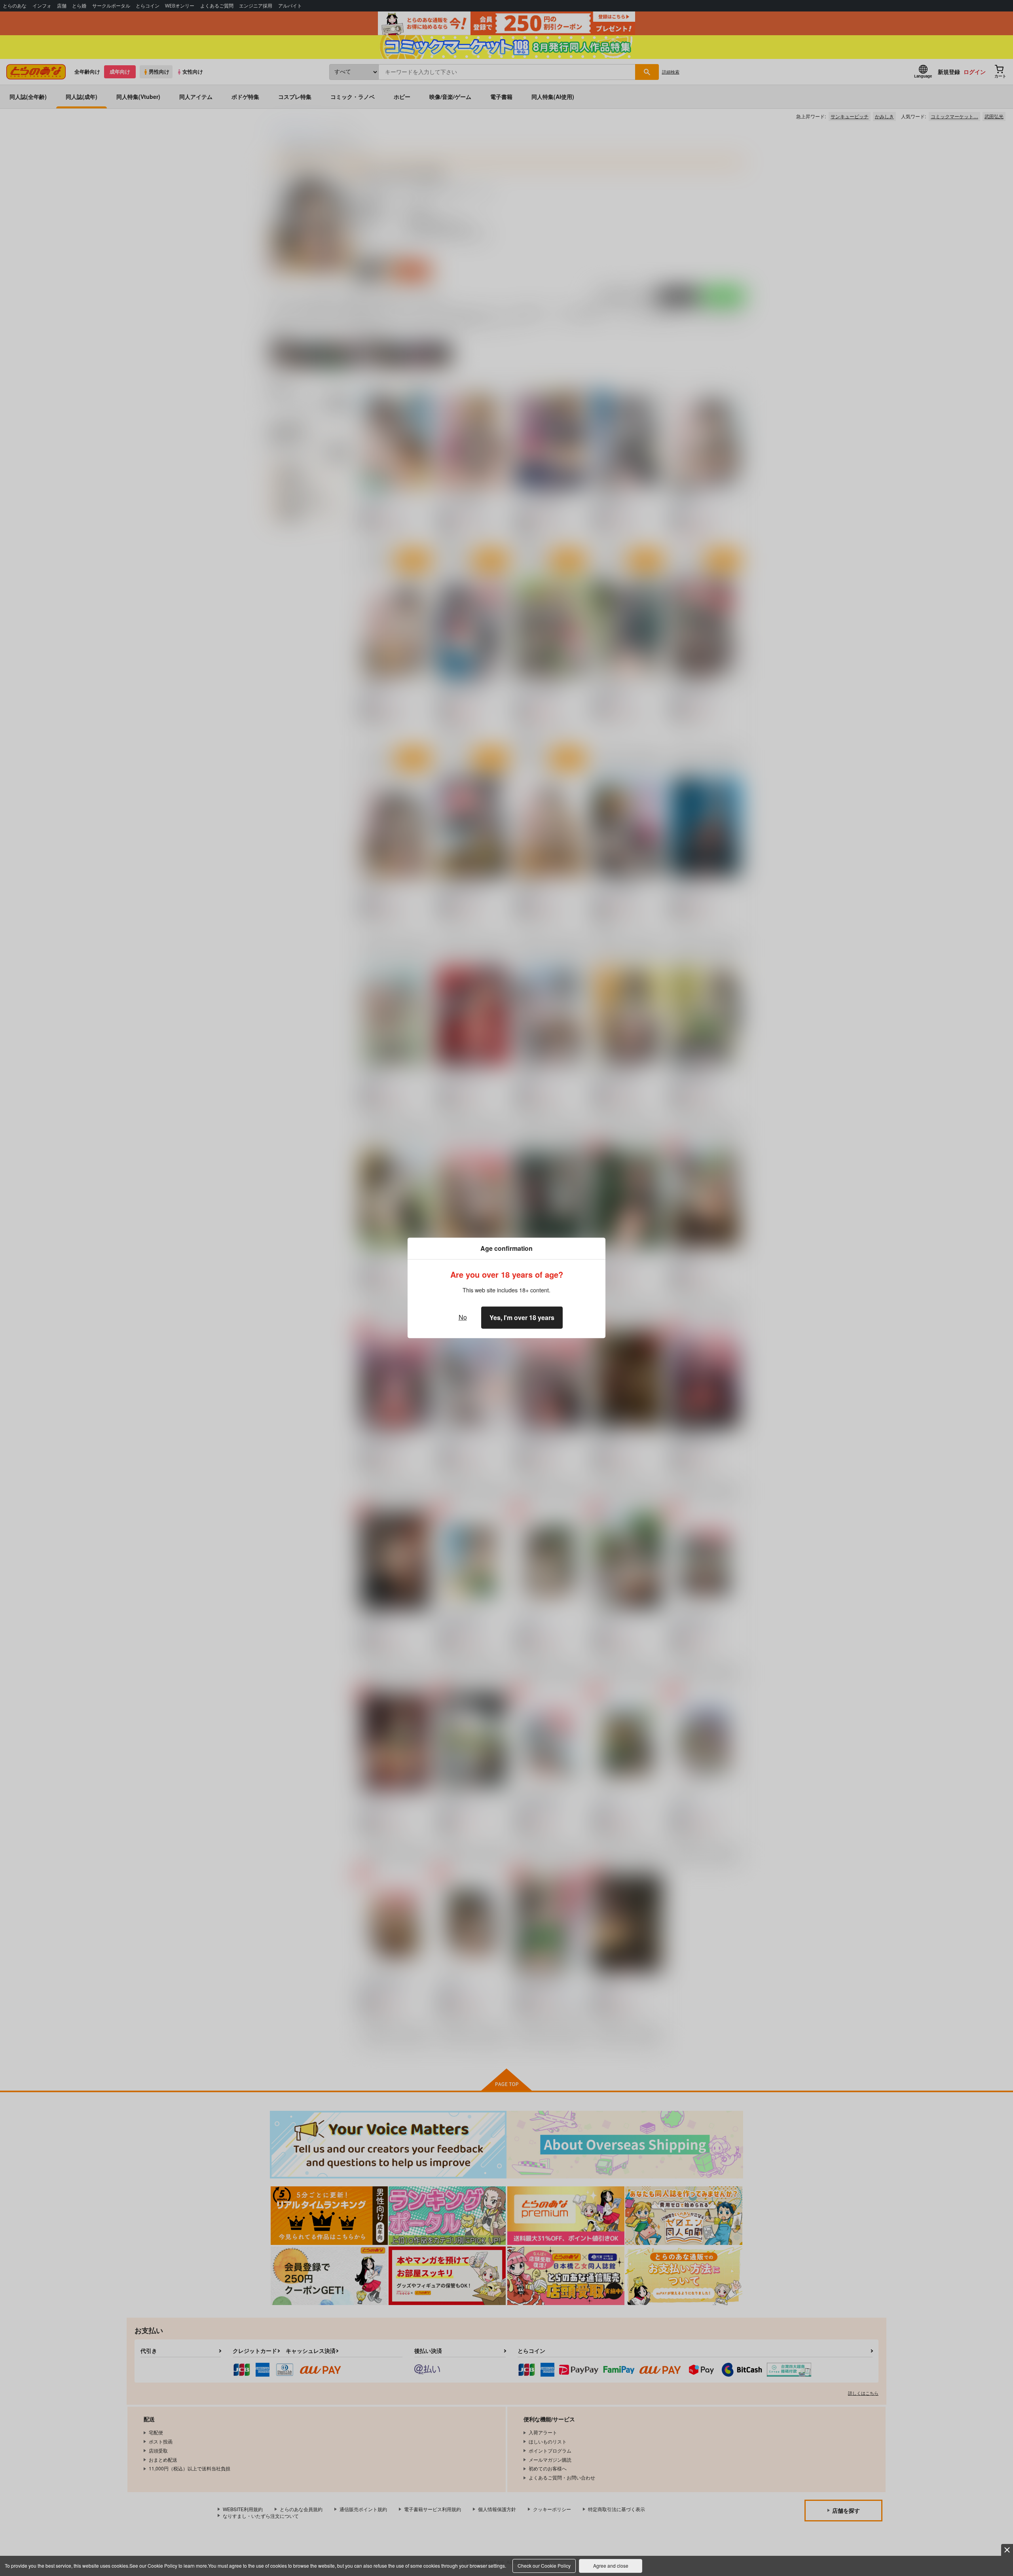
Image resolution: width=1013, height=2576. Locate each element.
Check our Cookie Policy (544, 2566)
